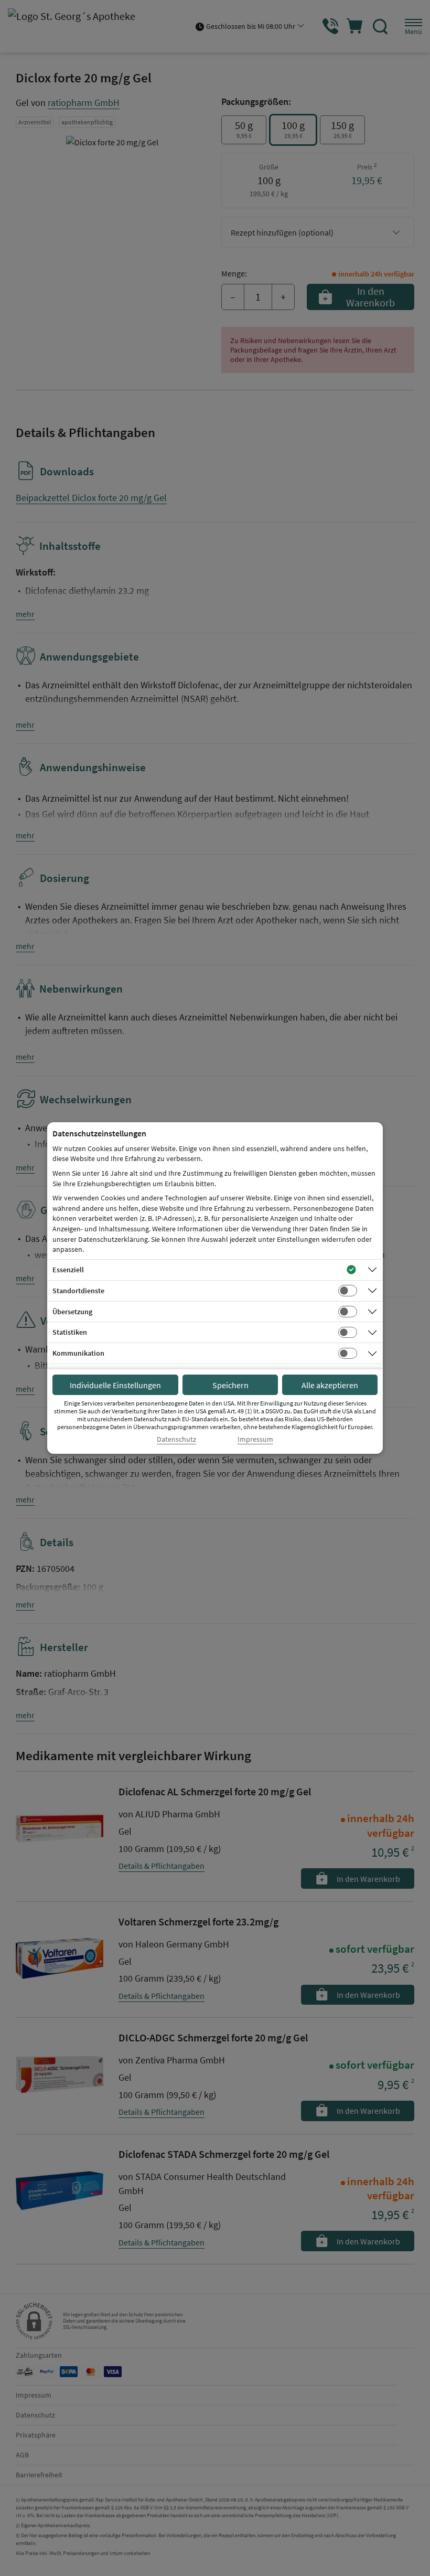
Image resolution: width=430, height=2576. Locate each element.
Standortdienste (78, 1291)
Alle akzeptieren (330, 1385)
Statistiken (70, 1332)
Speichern (230, 1385)
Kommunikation (78, 1353)
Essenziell (68, 1270)
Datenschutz (176, 1439)
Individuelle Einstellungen (115, 1385)
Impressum (255, 1439)
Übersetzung (72, 1312)
